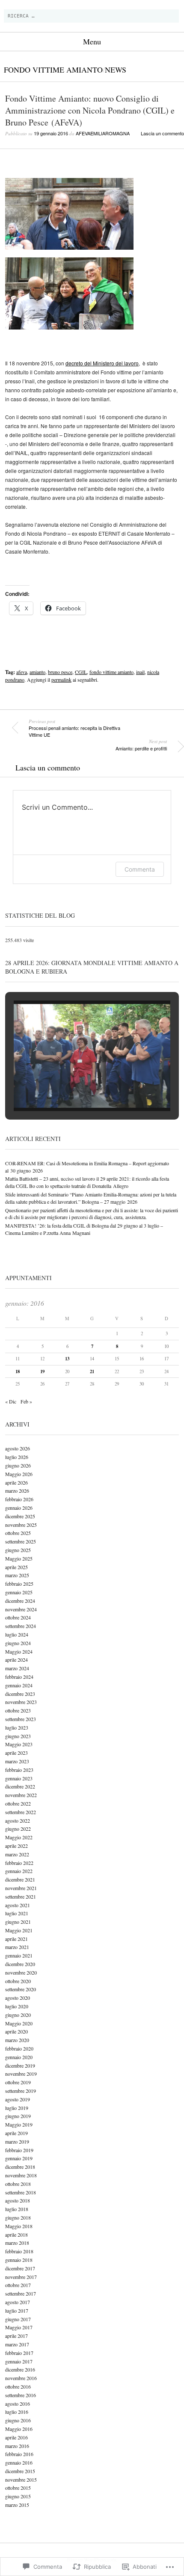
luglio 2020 (17, 2006)
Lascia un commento (162, 133)
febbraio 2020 (19, 2048)
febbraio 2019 (19, 2150)
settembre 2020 (21, 1989)
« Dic (11, 1401)
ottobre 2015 (18, 2488)
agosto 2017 (18, 2302)
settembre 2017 (21, 2293)
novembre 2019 (21, 2074)
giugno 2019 (18, 2116)
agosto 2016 (18, 2404)
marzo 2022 (17, 1854)
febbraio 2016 (19, 2454)
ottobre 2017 (18, 2285)
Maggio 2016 (19, 2429)
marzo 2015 (17, 2505)
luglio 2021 (17, 1913)
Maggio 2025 (19, 1558)
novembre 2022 (21, 1795)
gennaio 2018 (19, 2260)
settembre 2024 (21, 1626)
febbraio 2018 (19, 2251)
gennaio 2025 (19, 1592)
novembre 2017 (21, 2277)
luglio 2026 (17, 1457)
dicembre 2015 (20, 2471)
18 (18, 1371)
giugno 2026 (18, 1465)
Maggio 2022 (19, 1837)
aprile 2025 (16, 1567)
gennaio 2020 (19, 2057)
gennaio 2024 (19, 1685)
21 (92, 1371)
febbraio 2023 (19, 1770)
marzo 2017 (17, 2344)
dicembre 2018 (20, 2167)
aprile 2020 (16, 2031)
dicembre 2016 (20, 2369)
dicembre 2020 (20, 1964)
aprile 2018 (16, 2235)
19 (42, 1371)
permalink (61, 680)
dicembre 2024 (20, 1601)
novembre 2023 (21, 1702)
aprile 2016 (16, 2437)
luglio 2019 (17, 2108)
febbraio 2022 (19, 1863)
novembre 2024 (21, 1609)
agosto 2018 (18, 2200)
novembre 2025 (21, 1525)
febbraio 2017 (19, 2353)
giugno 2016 (18, 2420)
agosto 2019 (18, 2099)
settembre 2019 (21, 2091)
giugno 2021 (18, 1922)
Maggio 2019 (19, 2124)
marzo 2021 (17, 1947)
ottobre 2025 (18, 1533)
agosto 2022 (18, 1820)
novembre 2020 (21, 1972)
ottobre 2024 (18, 1617)
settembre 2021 (21, 1896)
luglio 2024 (17, 1634)
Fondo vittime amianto (53, 70)
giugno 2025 (18, 1550)
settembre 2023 (21, 1719)
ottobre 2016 (18, 2386)
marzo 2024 (17, 1668)
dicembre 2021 (20, 1879)
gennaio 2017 (19, 2361)
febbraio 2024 (19, 1677)
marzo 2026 (17, 1491)
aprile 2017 (16, 2336)
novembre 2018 (21, 2175)
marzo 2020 (17, 2040)
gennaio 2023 (19, 1778)
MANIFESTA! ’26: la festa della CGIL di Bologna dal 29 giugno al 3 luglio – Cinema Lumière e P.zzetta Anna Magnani (84, 1229)
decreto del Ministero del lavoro (102, 363)
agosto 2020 (18, 1998)
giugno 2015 (18, 2496)
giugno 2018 (18, 2217)
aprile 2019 (16, 2133)
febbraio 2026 (19, 1499)
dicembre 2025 (20, 1516)
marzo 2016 (17, 2446)
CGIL (81, 672)
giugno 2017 (18, 2319)
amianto (37, 672)
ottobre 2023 (18, 1710)
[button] (72, 1089)
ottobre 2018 (18, 2184)
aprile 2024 (16, 1660)
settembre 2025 (21, 1541)
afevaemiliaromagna (103, 133)
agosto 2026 (18, 1448)
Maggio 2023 (19, 1744)
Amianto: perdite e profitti (141, 745)
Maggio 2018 (19, 2226)
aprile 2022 (16, 1846)
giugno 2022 (18, 1829)
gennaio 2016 (19, 2462)
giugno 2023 (18, 1736)
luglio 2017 (17, 2311)
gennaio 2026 (19, 1508)
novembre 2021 (21, 1888)
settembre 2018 (21, 2192)
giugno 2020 (18, 2015)
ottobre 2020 (18, 1981)
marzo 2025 (17, 1575)
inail (140, 672)
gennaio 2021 (19, 1955)
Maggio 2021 (19, 1930)
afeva (22, 672)
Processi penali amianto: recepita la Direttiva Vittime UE (74, 728)
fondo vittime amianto (111, 672)
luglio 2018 (17, 2209)
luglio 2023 (17, 1727)
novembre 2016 (21, 2378)
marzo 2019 (17, 2141)
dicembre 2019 (20, 2065)
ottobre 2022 (18, 1803)
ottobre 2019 (18, 2082)
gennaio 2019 (19, 2158)
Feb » (26, 1401)
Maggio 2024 (19, 1651)
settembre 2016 (21, 2395)
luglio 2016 (17, 2412)
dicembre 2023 (20, 1694)
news (116, 70)
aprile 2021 (16, 1939)
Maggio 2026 (19, 1474)
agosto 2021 (18, 1905)
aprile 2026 (16, 1482)
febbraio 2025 (19, 1584)
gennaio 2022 (19, 1871)
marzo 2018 (17, 2243)
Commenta (140, 869)
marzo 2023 (17, 1761)
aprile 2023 (16, 1753)
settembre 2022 (21, 1812)
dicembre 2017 (20, 2268)
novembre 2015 (21, 2480)
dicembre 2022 (20, 1786)
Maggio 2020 (19, 2023)
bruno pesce (60, 672)
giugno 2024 (18, 1643)
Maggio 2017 (19, 2327)
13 (67, 1359)
